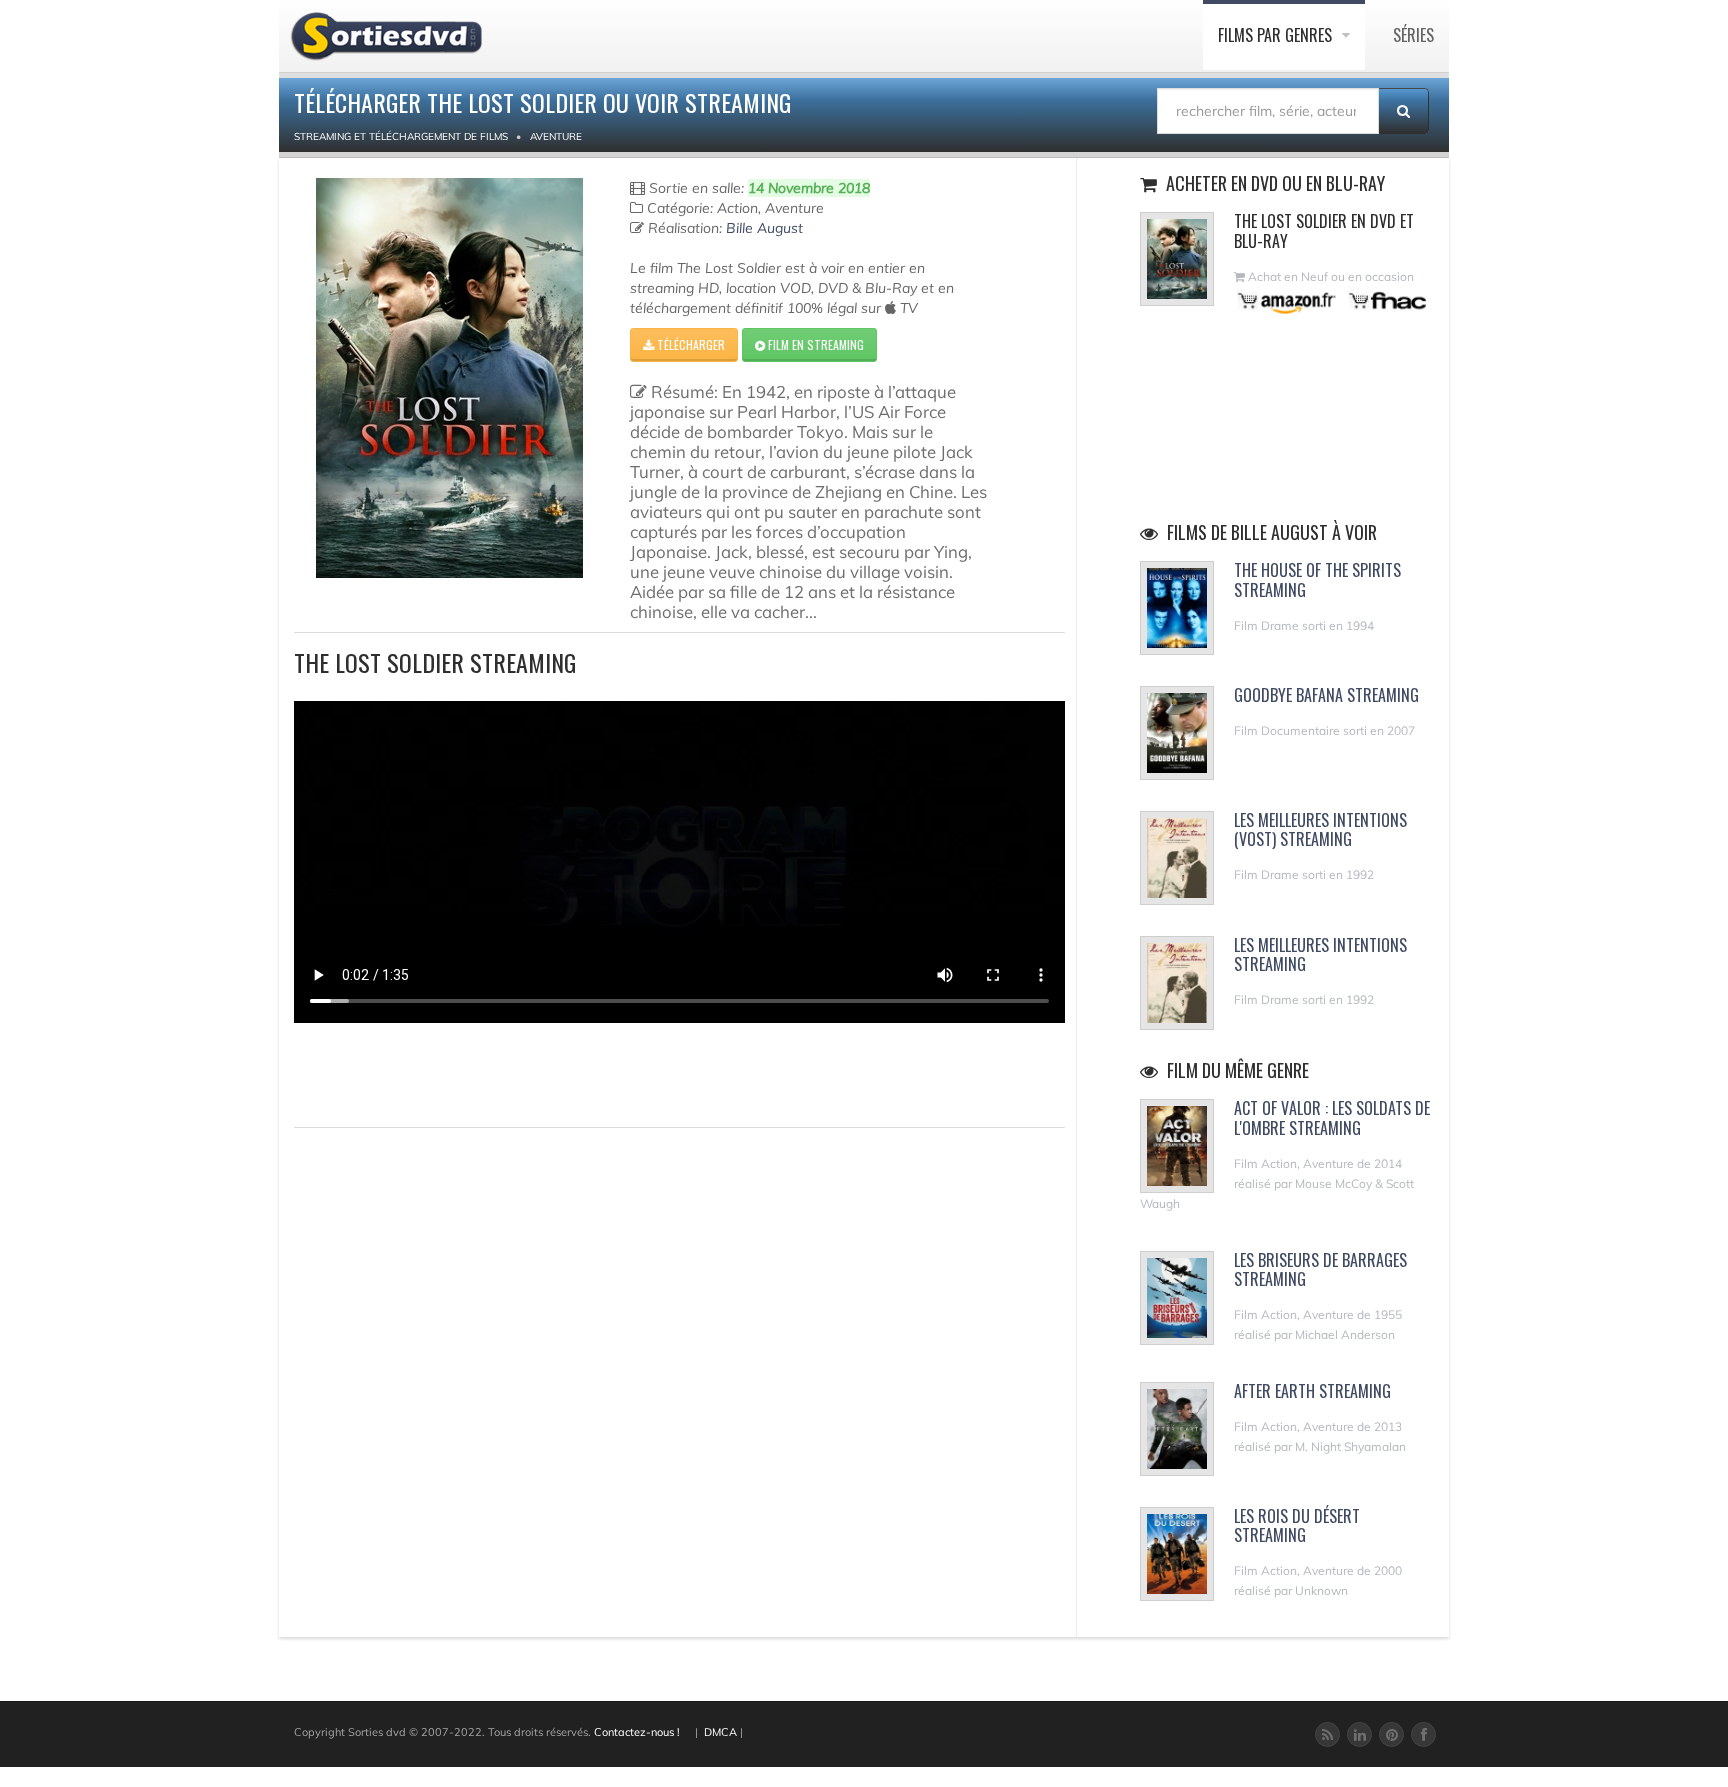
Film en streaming (814, 344)
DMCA (720, 1732)
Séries (1413, 35)
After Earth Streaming (1312, 1391)
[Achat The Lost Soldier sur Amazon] (1287, 300)
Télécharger (689, 344)
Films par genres (1277, 35)
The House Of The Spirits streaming (1317, 579)
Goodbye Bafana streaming (1326, 695)
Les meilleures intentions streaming (1320, 954)
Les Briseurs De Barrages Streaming (1320, 1269)
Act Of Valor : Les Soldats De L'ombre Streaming (1332, 1117)
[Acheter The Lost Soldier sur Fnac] (1386, 300)
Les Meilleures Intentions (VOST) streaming (1320, 829)
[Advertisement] (411, 1072)
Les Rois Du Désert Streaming (1297, 1525)
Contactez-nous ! (637, 1732)
